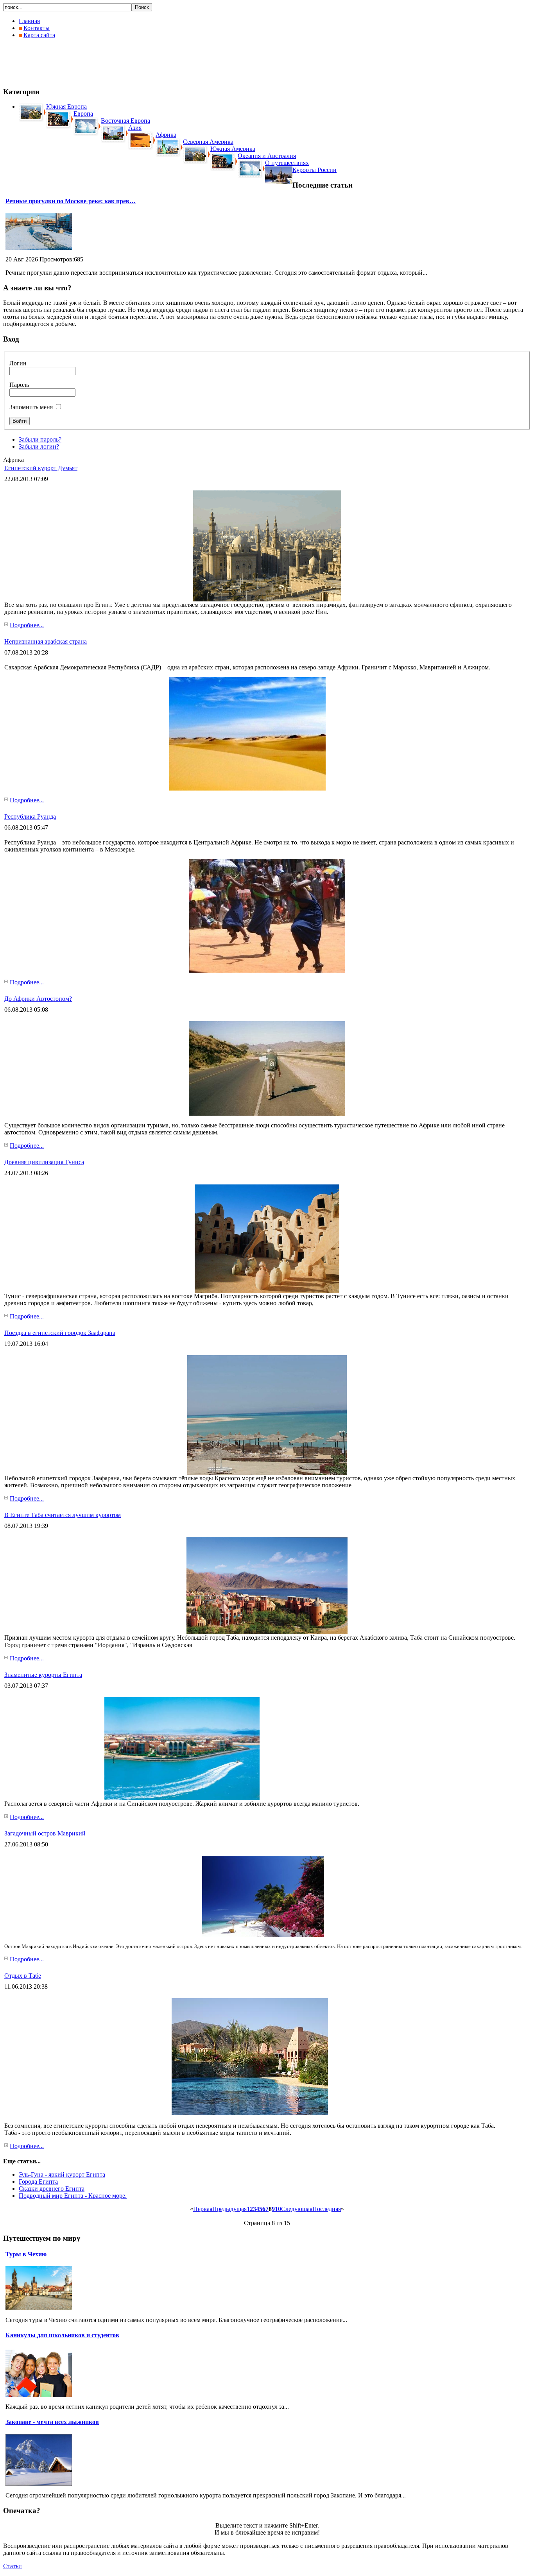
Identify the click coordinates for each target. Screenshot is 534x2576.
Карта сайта (39, 35)
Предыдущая (229, 2209)
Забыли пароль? (40, 439)
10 (278, 2209)
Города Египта (38, 2182)
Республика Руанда (30, 817)
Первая (203, 2209)
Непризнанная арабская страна (46, 641)
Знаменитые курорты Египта (43, 1675)
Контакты (37, 28)
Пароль (19, 385)
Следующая (297, 2209)
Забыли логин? (39, 446)
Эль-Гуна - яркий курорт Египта (62, 2174)
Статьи (13, 2566)
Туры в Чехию (26, 2254)
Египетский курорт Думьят (41, 468)
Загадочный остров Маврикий (45, 1833)
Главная (29, 21)
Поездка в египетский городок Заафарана (60, 1333)
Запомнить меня (31, 407)
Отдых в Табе (23, 1976)
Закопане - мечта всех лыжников (52, 2422)
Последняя (327, 2209)
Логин (18, 363)
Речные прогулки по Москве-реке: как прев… (71, 201)
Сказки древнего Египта (52, 2189)
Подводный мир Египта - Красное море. (73, 2196)
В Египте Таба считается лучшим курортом (63, 1515)
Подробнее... (27, 625)
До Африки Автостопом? (38, 999)
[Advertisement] (145, 63)
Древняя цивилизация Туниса (44, 1162)
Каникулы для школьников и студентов (62, 2335)
